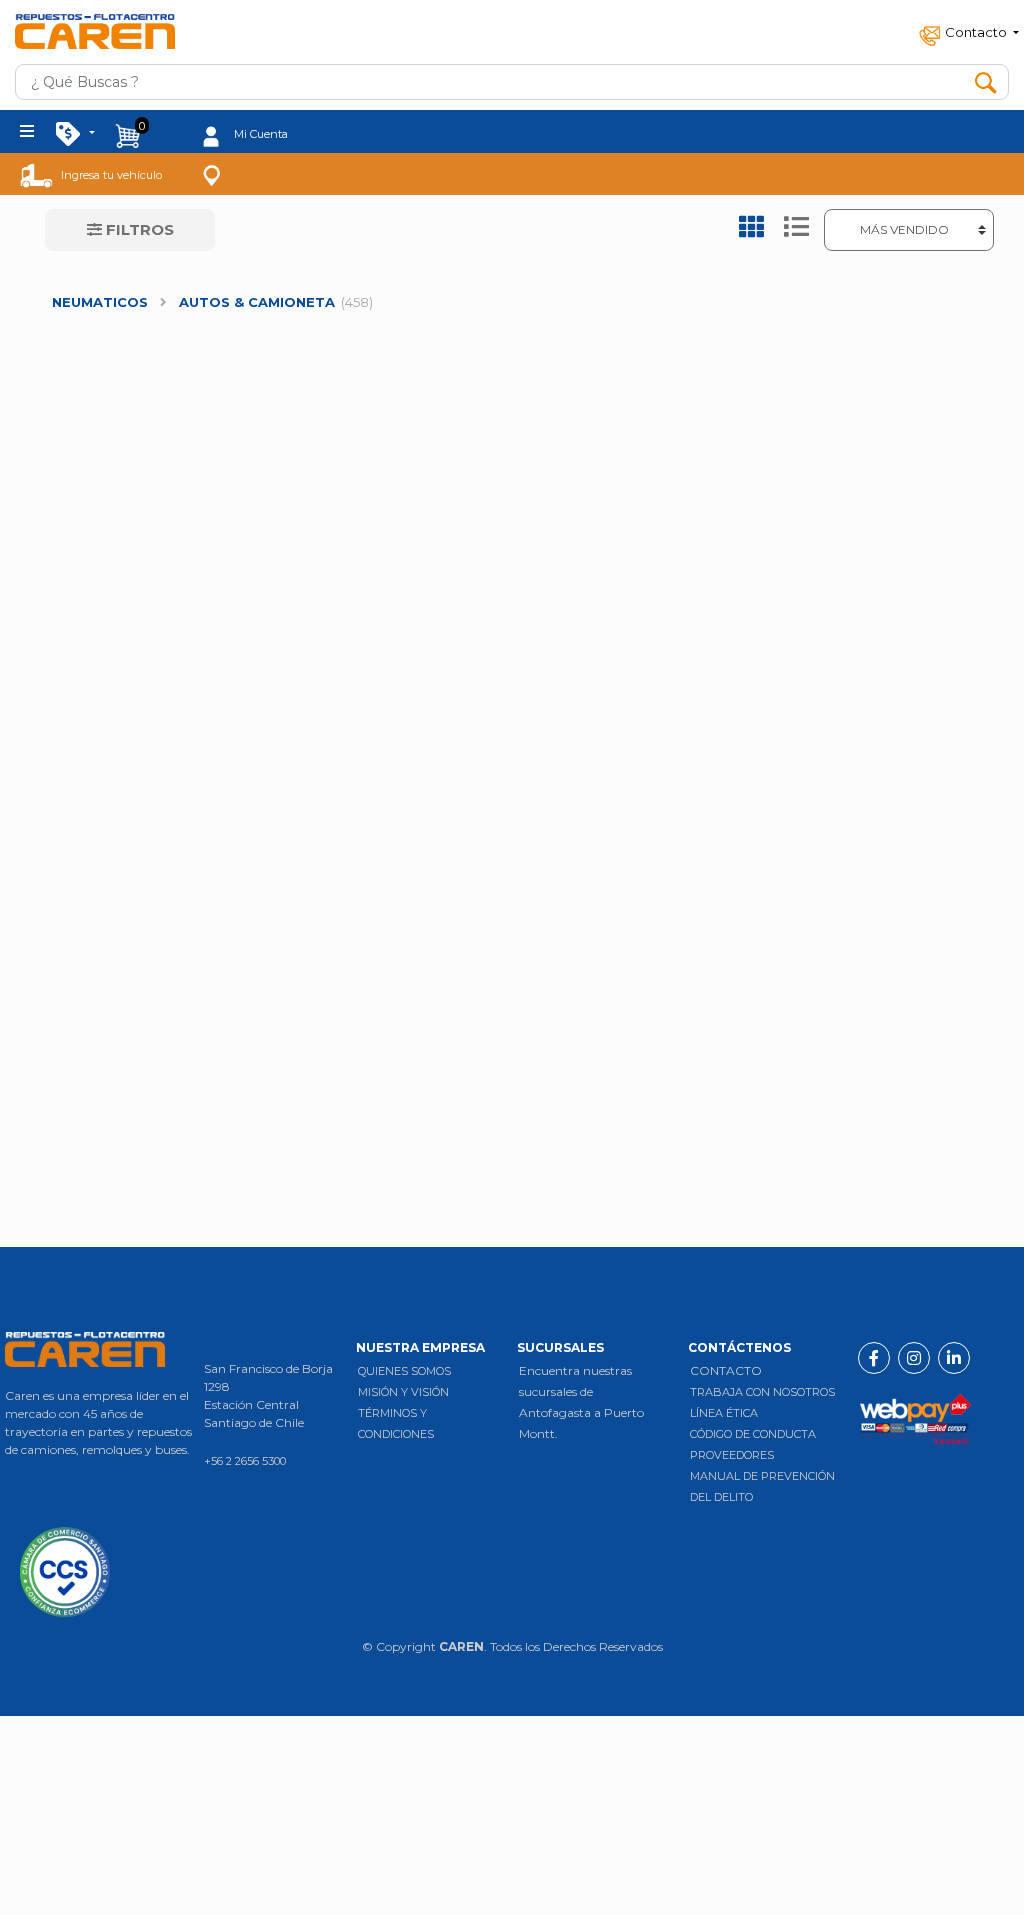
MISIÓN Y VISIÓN (403, 1392)
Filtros (138, 229)
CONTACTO (726, 1370)
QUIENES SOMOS (404, 1371)
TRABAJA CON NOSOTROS (762, 1392)
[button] (967, 31)
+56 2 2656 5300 (245, 1461)
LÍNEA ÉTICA (724, 1413)
